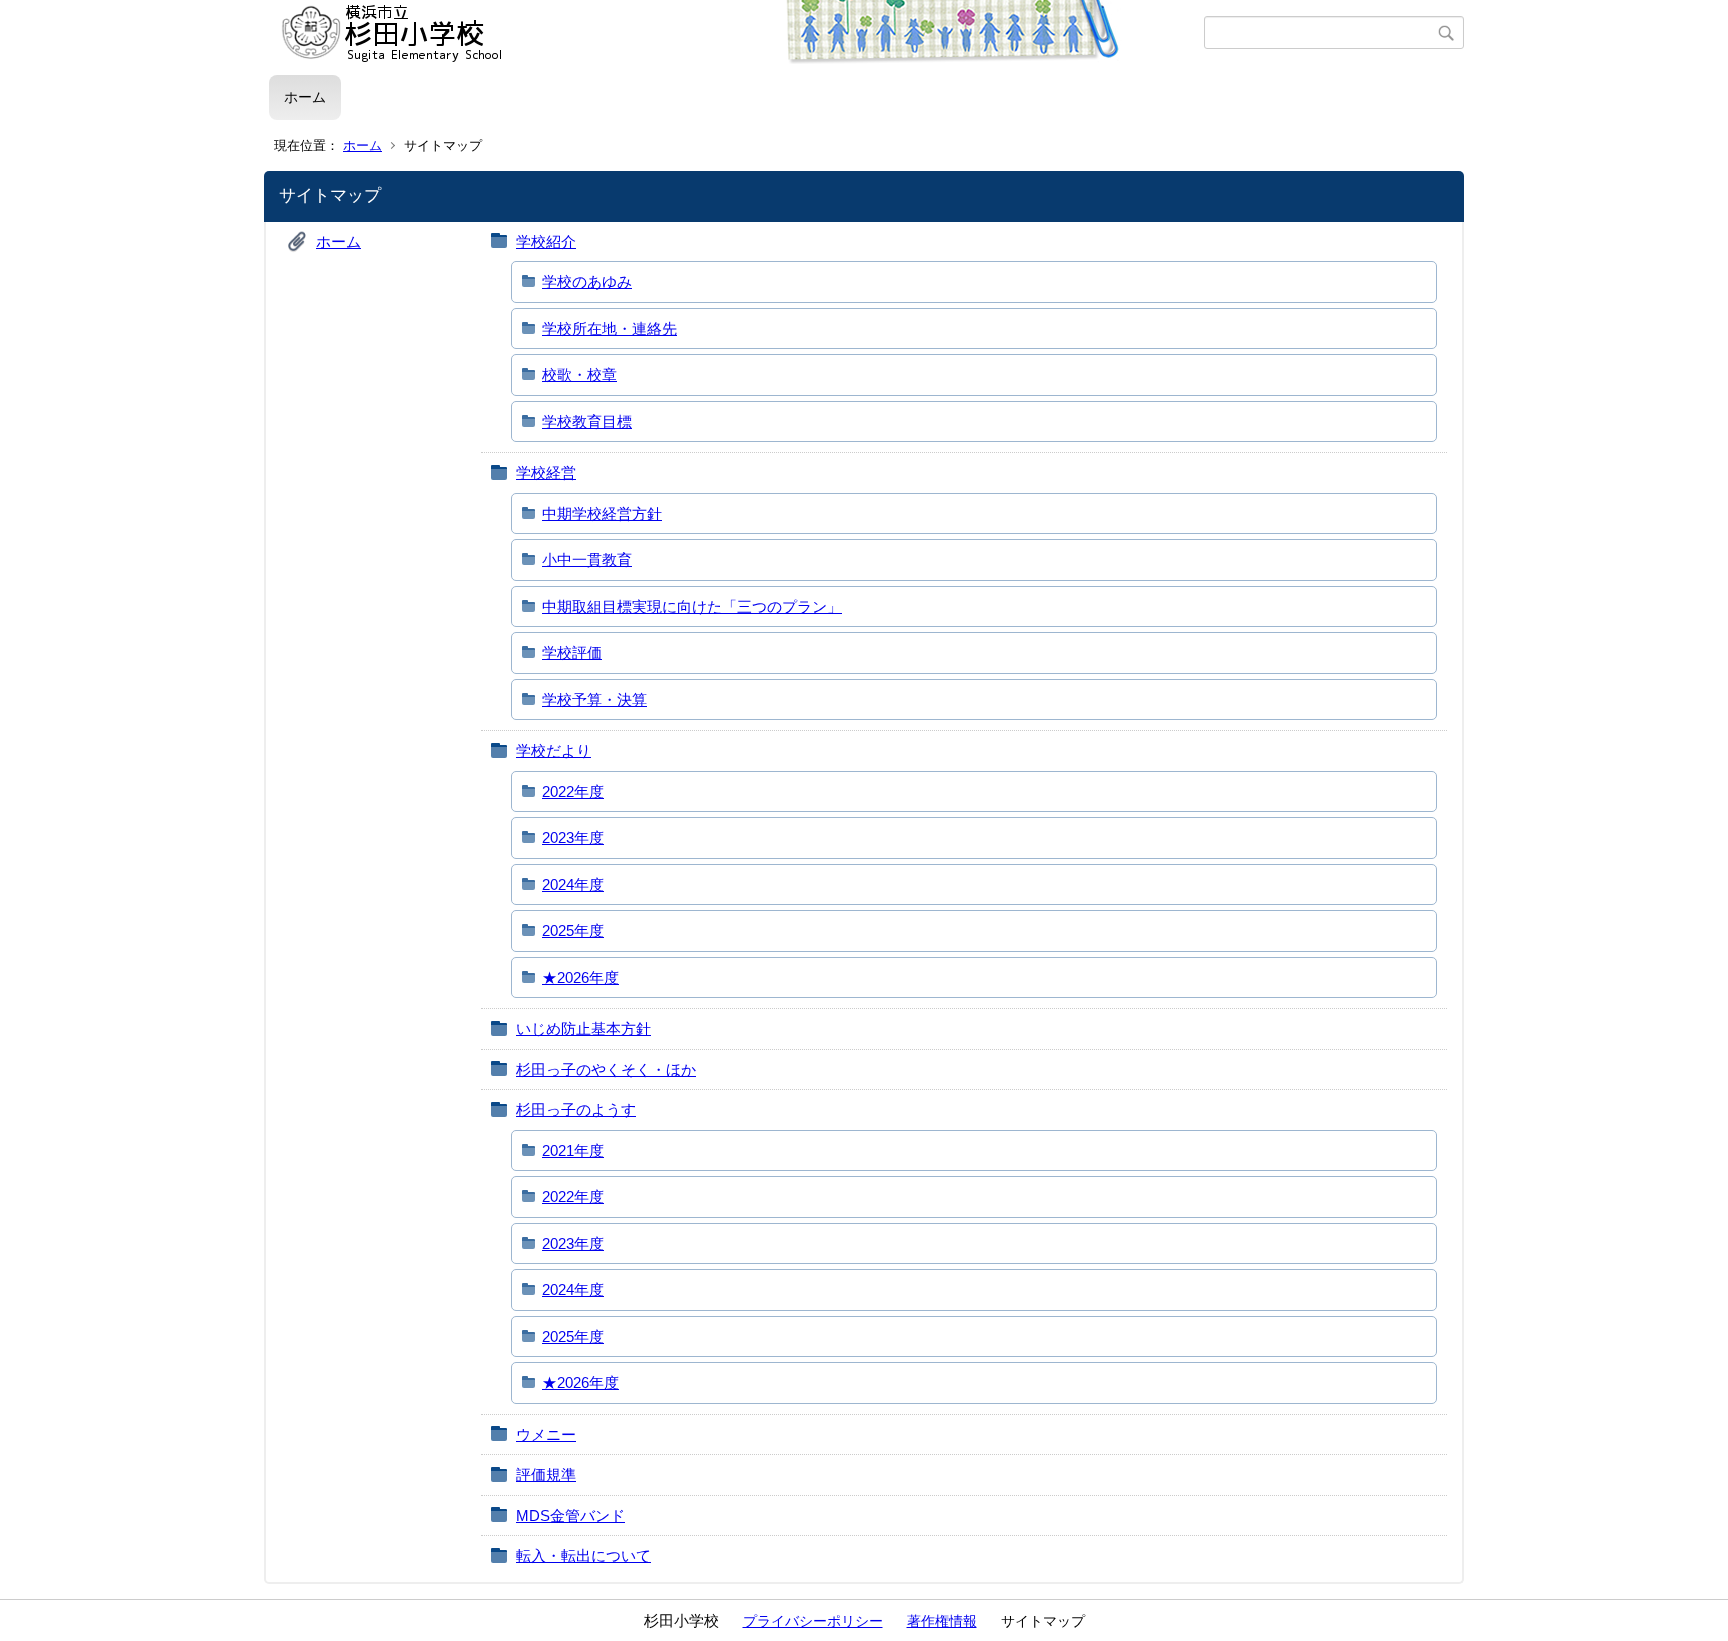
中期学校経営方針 (602, 513)
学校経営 (546, 472)
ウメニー (546, 1434)
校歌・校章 (579, 374)
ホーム (305, 97)
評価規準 (546, 1474)
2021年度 (573, 1150)
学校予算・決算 (594, 699)
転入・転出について (583, 1555)
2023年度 (573, 837)
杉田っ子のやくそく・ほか (606, 1069)
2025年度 (573, 930)
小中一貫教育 (587, 559)
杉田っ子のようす (576, 1109)
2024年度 (573, 884)
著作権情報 (942, 1621)
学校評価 (572, 652)
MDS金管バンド (570, 1515)
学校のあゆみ (587, 281)
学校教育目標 (587, 421)
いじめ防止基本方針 (583, 1028)
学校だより (553, 750)
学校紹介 (546, 241)
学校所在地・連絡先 (609, 328)
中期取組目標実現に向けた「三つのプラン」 (692, 606)
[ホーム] (736, 33)
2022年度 (573, 791)
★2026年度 (580, 977)
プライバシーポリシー (813, 1621)
